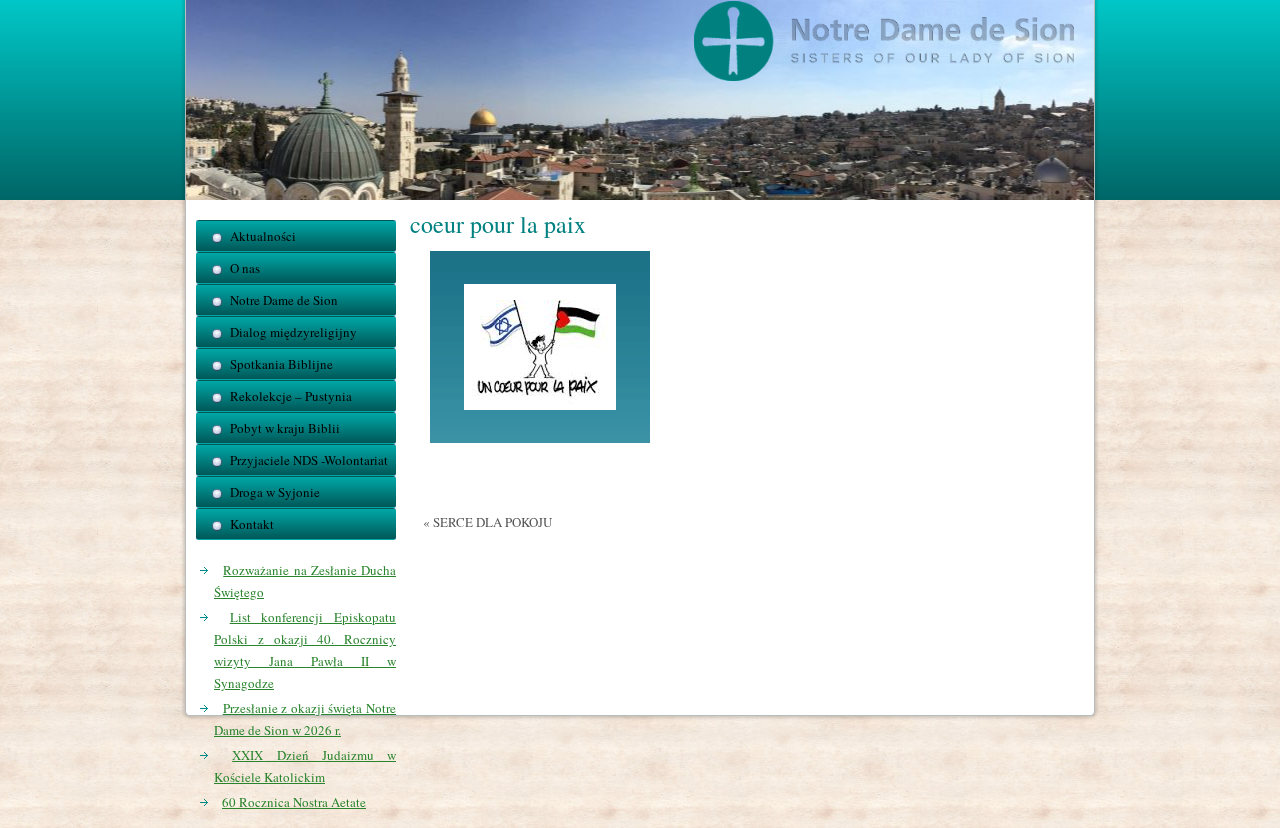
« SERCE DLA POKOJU (487, 522)
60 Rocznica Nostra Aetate (294, 802)
